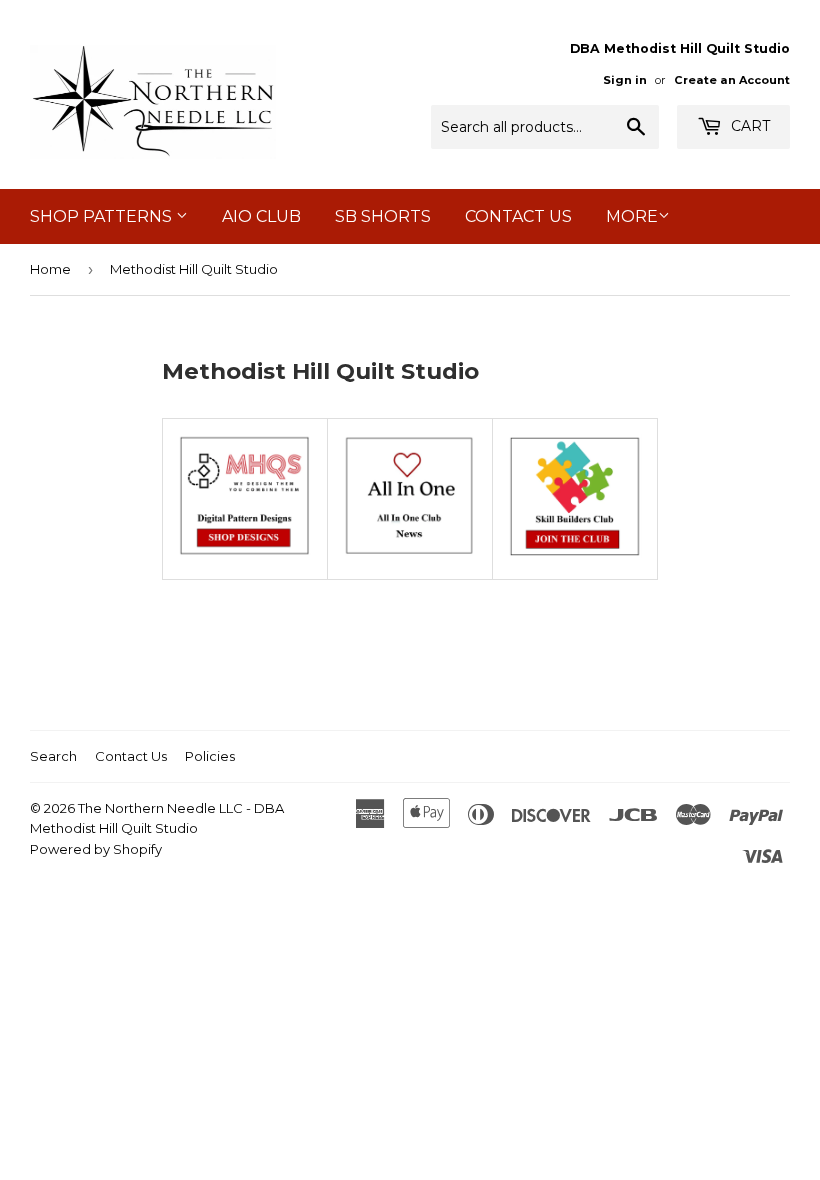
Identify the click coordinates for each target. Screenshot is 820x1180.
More (632, 216)
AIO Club (261, 216)
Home (50, 269)
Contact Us (518, 216)
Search (53, 756)
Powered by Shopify (96, 849)
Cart (748, 126)
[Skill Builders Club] (575, 553)
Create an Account (732, 80)
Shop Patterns (103, 216)
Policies (210, 756)
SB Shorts (383, 216)
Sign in (625, 80)
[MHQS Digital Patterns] (245, 553)
